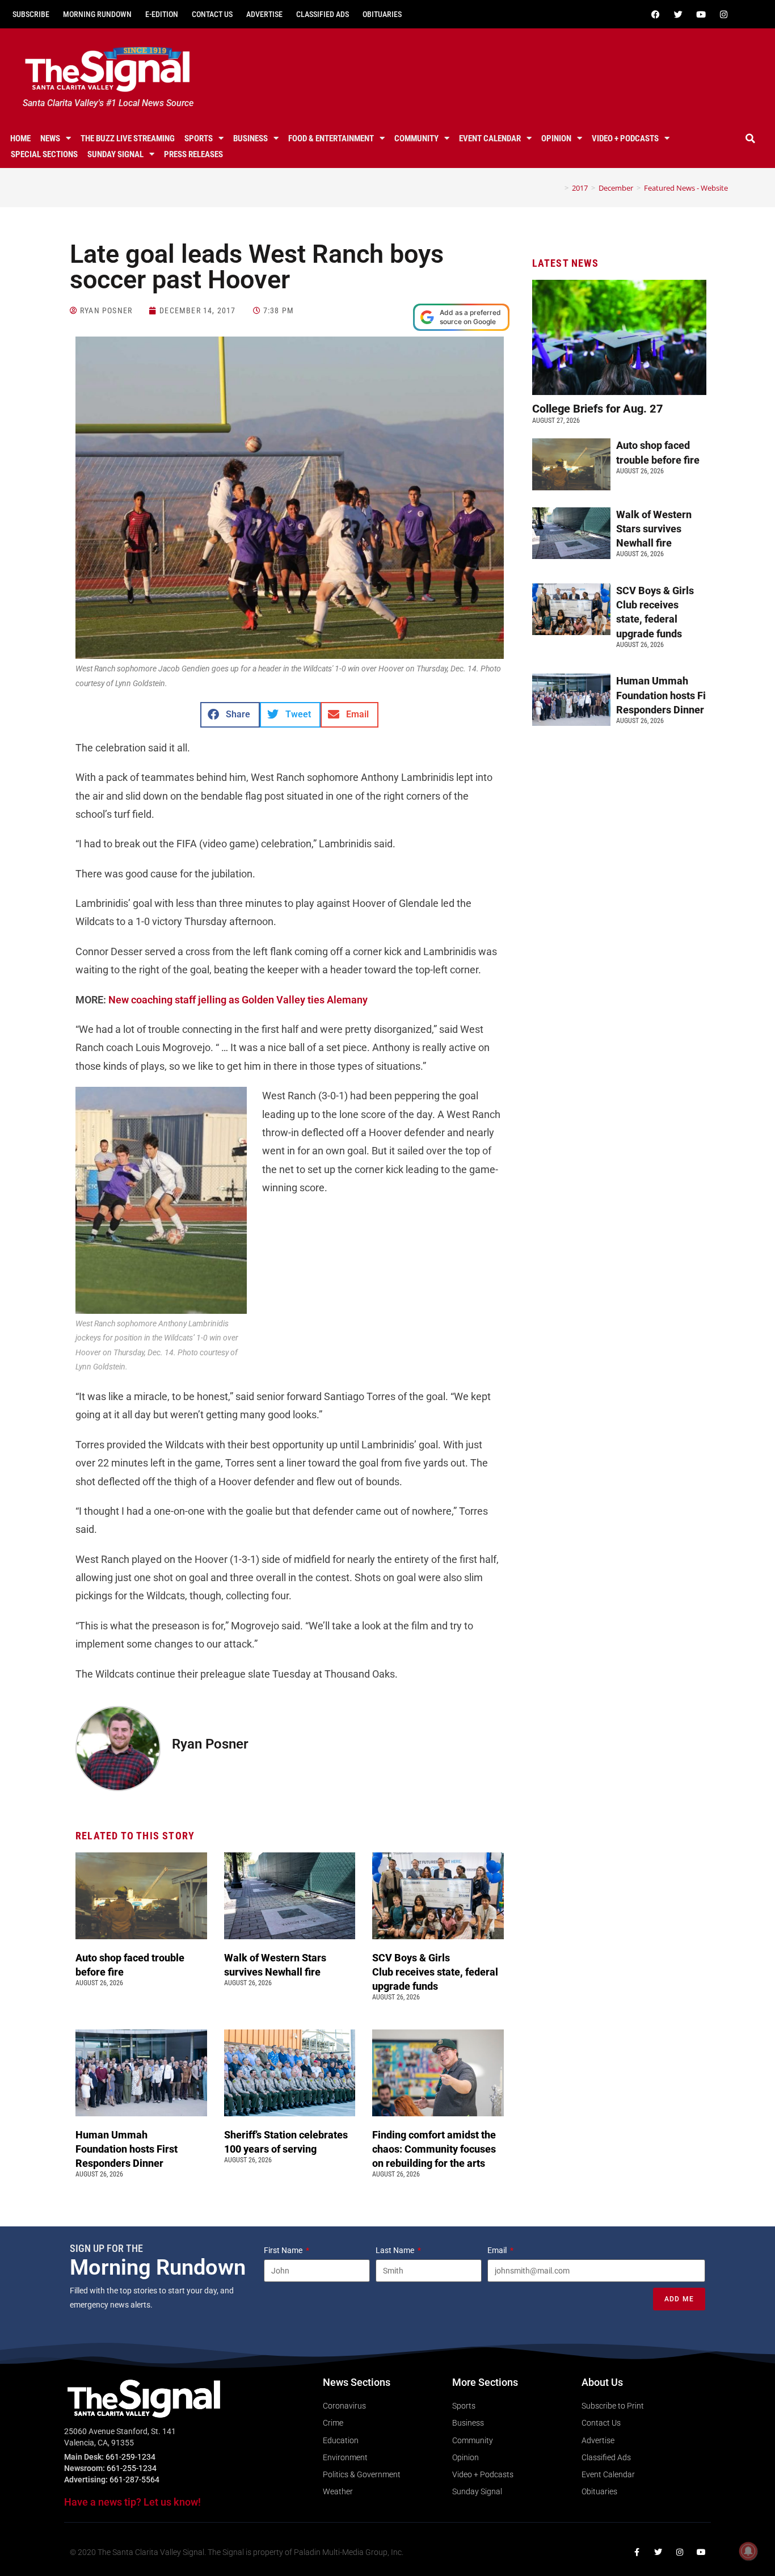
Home (20, 138)
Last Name (396, 2250)
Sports (199, 138)
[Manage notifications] (748, 2551)
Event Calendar (490, 138)
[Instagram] (724, 14)
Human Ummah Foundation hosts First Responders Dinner (127, 2149)
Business (250, 138)
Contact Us (212, 14)
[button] (751, 138)
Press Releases (193, 154)
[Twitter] (679, 14)
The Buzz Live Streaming (128, 138)
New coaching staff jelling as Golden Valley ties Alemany (238, 1000)
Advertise (264, 14)
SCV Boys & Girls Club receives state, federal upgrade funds (435, 1972)
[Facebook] (656, 14)
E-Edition (162, 14)
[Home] (558, 188)
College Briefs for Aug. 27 (598, 409)
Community (416, 138)
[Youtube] (701, 14)
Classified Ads (323, 14)
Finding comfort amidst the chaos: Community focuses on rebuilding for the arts (434, 2149)
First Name (284, 2250)
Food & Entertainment (331, 138)
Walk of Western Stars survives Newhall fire (654, 529)
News (50, 138)
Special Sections (44, 154)
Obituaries (382, 14)
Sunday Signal (115, 154)
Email (498, 2250)
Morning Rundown (97, 14)
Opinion (556, 138)
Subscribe (31, 14)
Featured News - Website (686, 188)
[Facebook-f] (637, 2552)
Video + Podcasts (625, 138)
